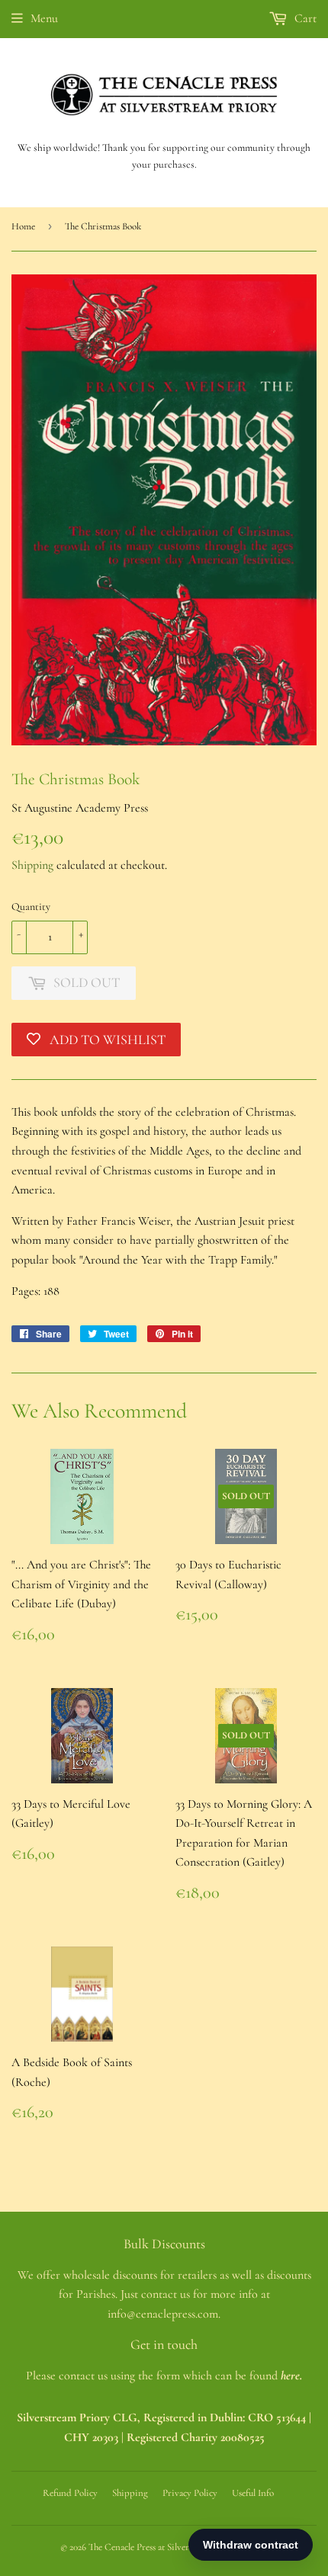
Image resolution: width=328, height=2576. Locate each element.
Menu (44, 18)
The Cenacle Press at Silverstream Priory (165, 2547)
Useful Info (253, 2493)
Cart (304, 18)
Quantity (31, 907)
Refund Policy (70, 2493)
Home (23, 226)
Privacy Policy (190, 2493)
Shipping (32, 865)
